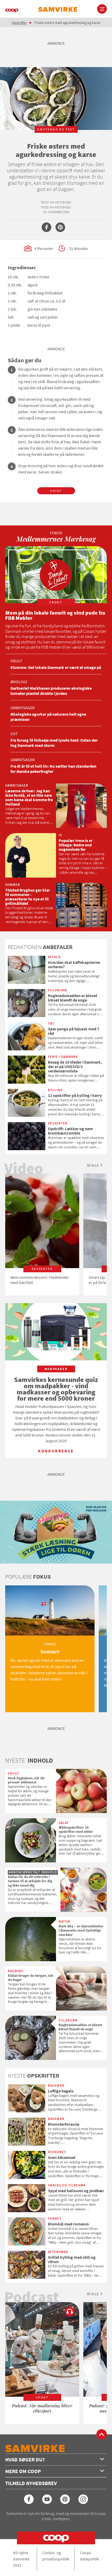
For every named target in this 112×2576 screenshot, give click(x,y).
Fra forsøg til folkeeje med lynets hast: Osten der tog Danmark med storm (54, 743)
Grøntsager (23, 708)
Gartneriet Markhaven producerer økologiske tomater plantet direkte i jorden (51, 691)
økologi (19, 682)
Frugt (16, 661)
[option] (42, 1234)
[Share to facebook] (46, 227)
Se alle (93, 1165)
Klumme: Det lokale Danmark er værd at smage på (56, 667)
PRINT (56, 491)
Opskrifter (19, 23)
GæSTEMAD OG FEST (56, 129)
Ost (14, 734)
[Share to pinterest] (60, 227)
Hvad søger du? (25, 2459)
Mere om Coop (23, 2471)
